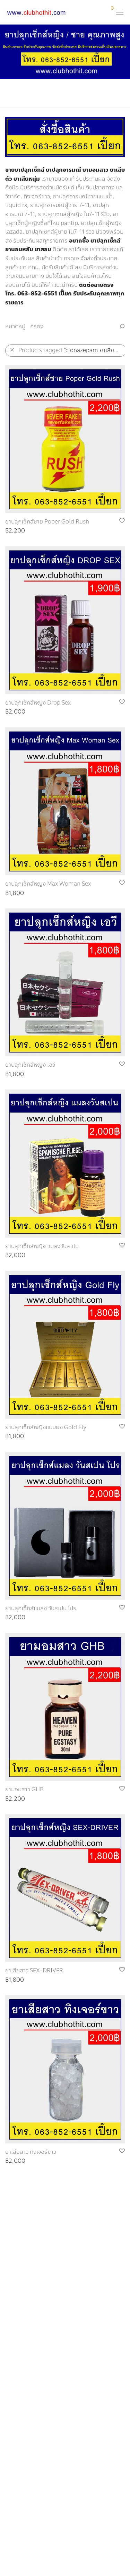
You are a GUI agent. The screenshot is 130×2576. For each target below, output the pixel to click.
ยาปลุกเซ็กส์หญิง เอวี (30, 1065)
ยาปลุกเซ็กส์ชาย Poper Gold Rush (47, 522)
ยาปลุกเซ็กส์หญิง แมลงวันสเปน (42, 1246)
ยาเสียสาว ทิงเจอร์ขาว (31, 2152)
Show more (17, 531)
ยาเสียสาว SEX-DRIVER (34, 1970)
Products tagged (72, 350)
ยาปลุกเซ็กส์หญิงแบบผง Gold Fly (46, 1427)
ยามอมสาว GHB (24, 1789)
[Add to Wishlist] (122, 521)
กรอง (37, 326)
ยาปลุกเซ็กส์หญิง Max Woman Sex (48, 884)
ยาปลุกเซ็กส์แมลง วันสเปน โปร (41, 1608)
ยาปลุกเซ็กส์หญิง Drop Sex (38, 703)
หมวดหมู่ (15, 326)
